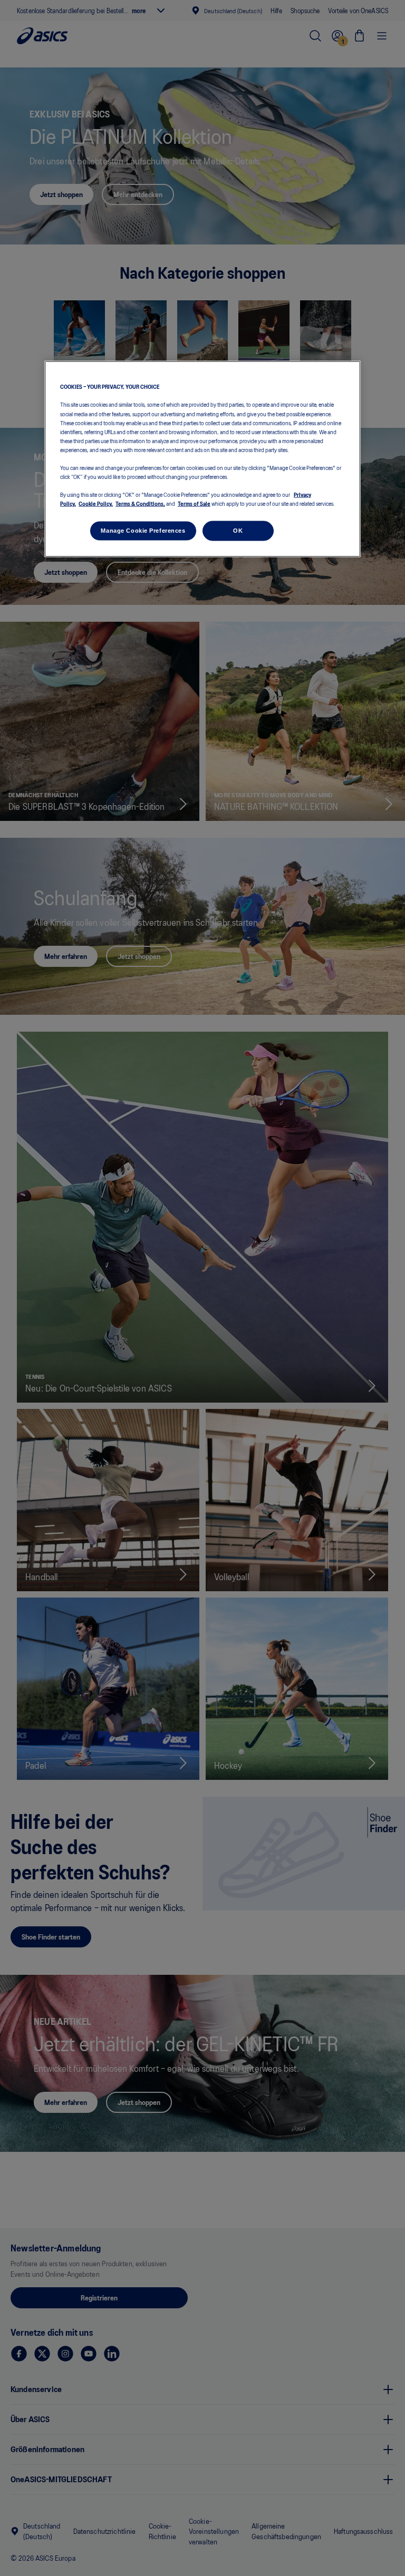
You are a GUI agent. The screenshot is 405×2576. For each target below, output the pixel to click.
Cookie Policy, (96, 503)
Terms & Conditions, (140, 503)
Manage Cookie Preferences (143, 531)
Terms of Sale (194, 503)
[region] (202, 459)
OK (238, 531)
